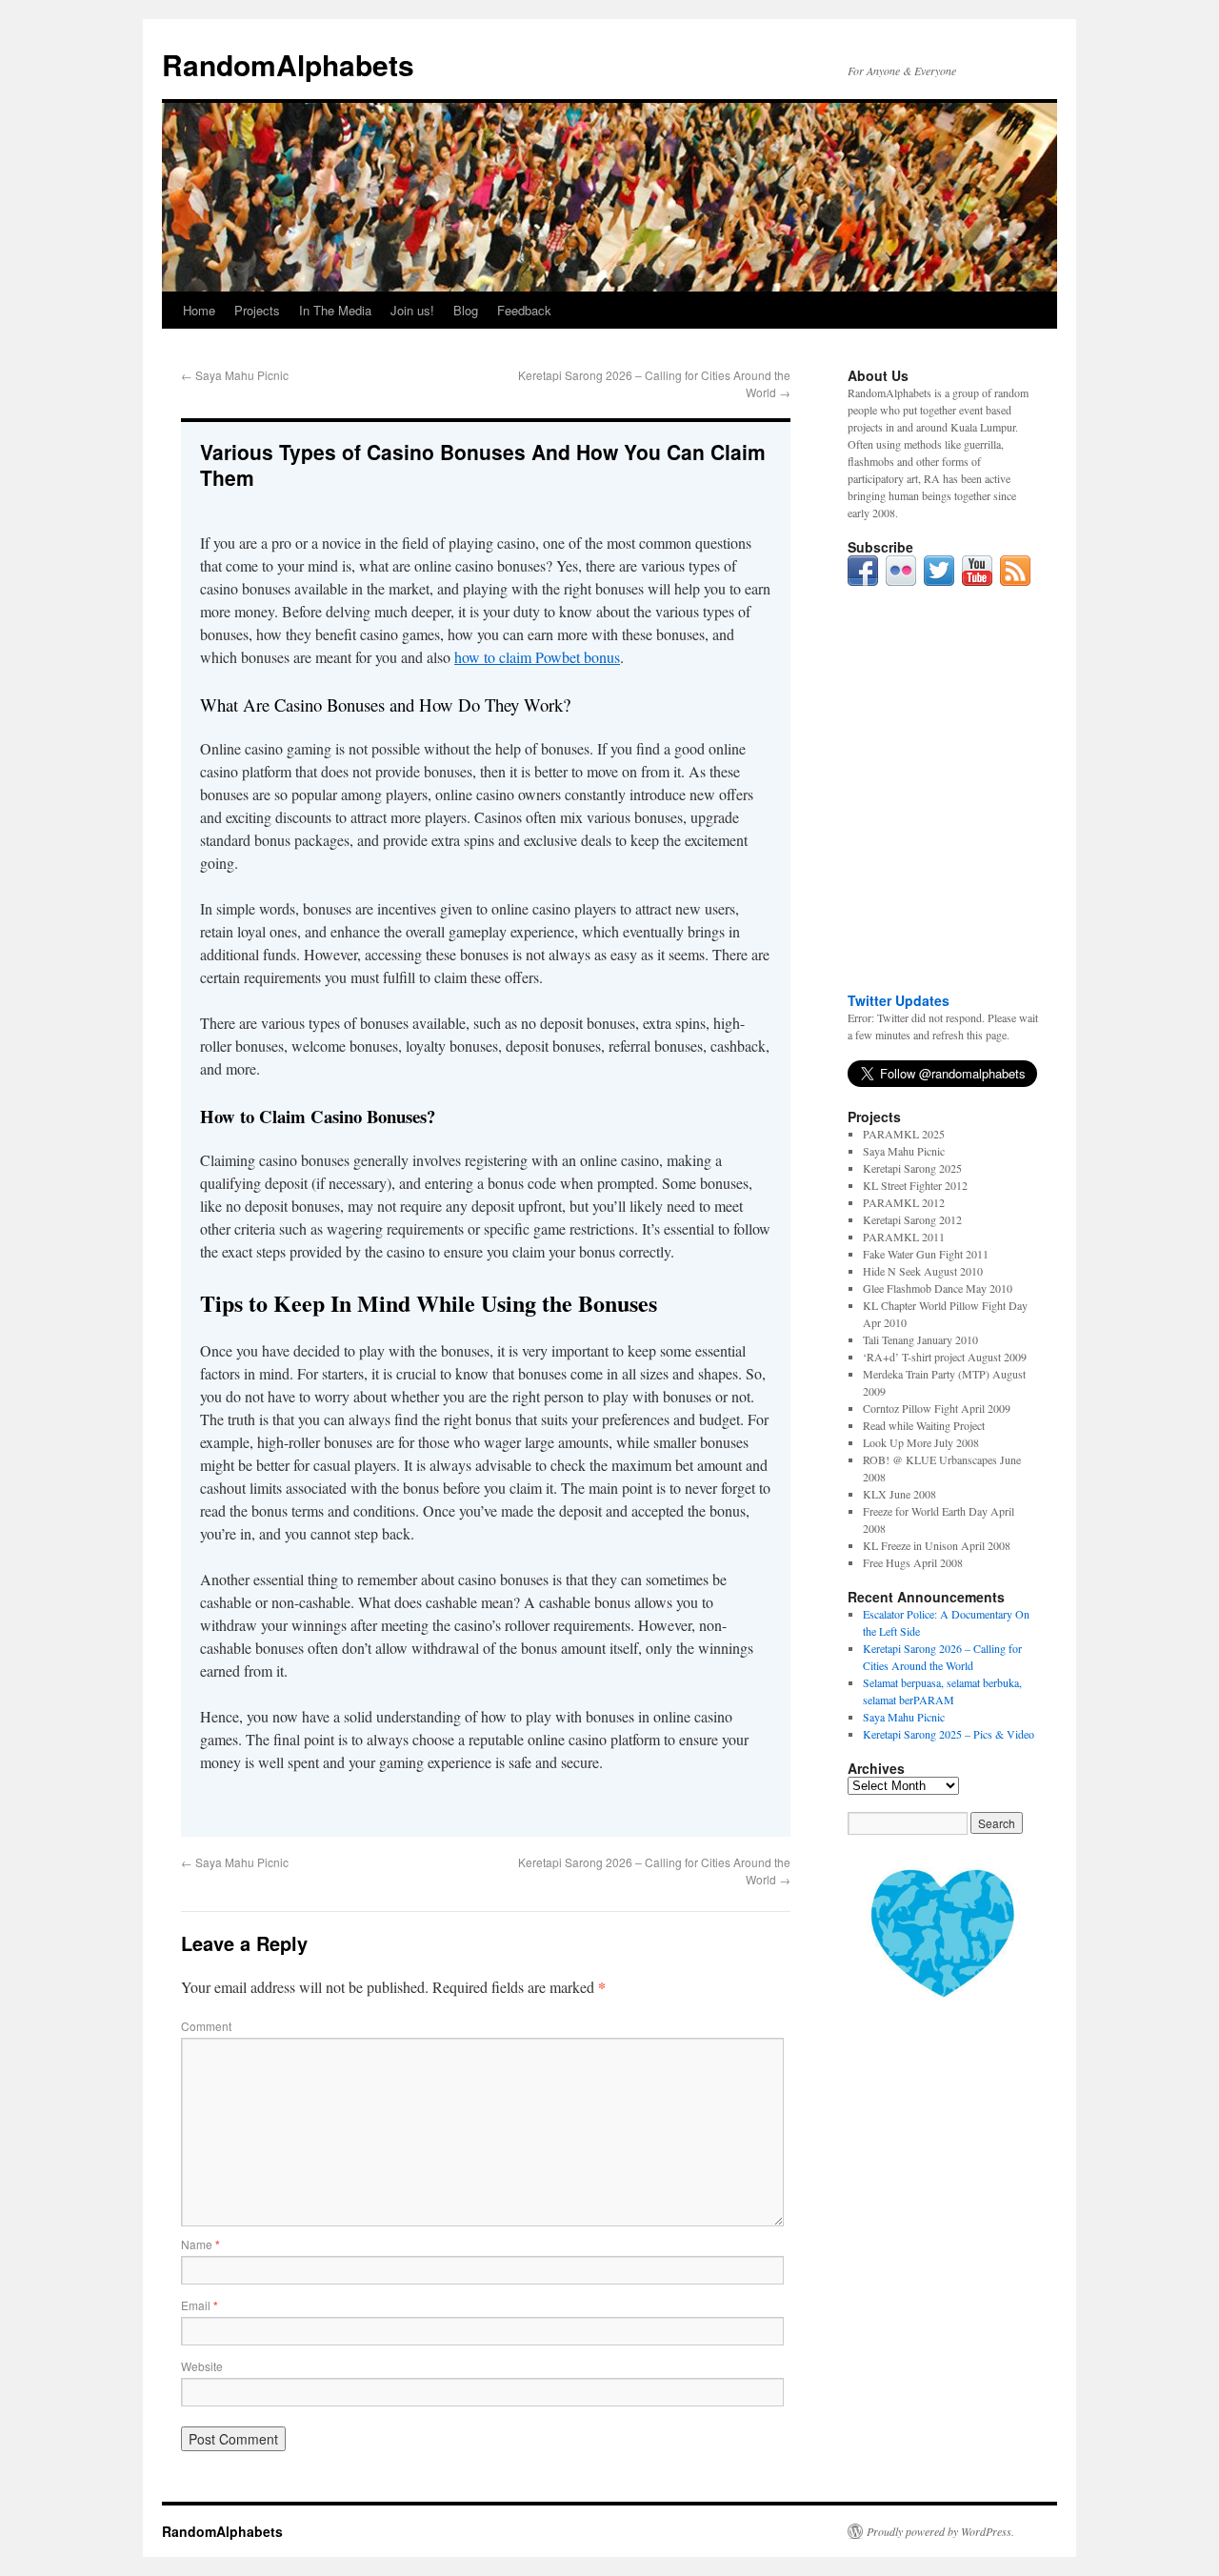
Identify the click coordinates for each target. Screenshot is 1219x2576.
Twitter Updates (899, 1000)
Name (200, 2244)
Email (200, 2305)
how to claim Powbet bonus (537, 657)
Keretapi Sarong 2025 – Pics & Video (949, 1734)
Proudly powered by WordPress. (940, 2531)
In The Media (335, 310)
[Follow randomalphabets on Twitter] (939, 581)
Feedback (524, 310)
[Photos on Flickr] (901, 581)
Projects (257, 310)
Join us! (412, 310)
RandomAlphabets (288, 64)
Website (202, 2366)
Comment (206, 2026)
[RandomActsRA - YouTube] (977, 581)
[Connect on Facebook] (863, 581)
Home (199, 310)
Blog (466, 310)
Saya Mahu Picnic (235, 375)
